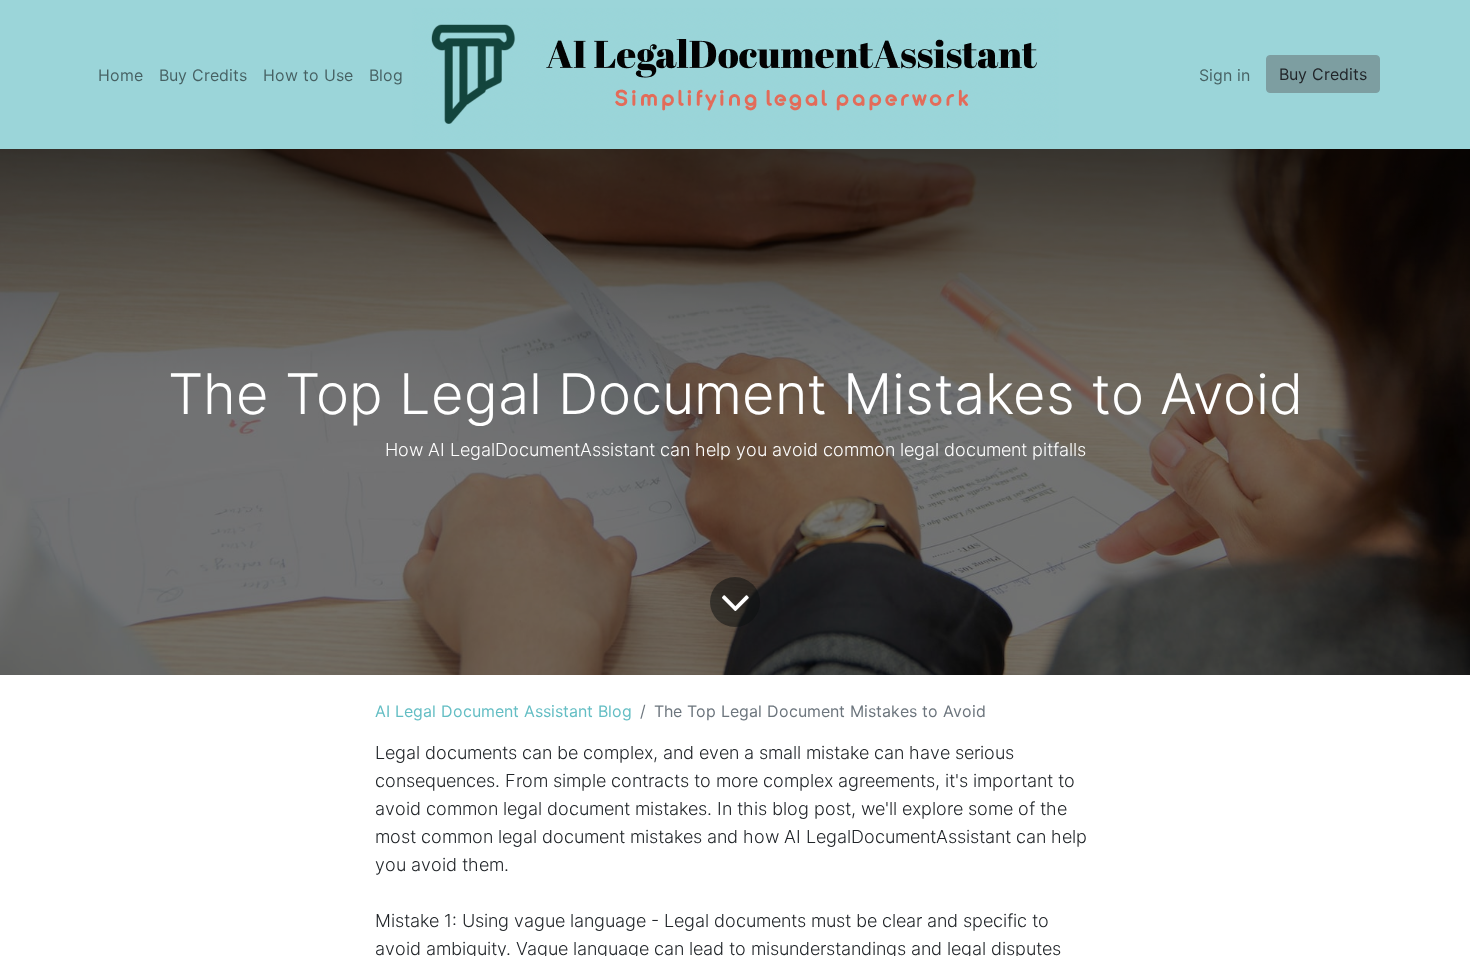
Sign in (1224, 75)
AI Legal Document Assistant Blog (503, 711)
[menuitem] (120, 75)
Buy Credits (1323, 74)
